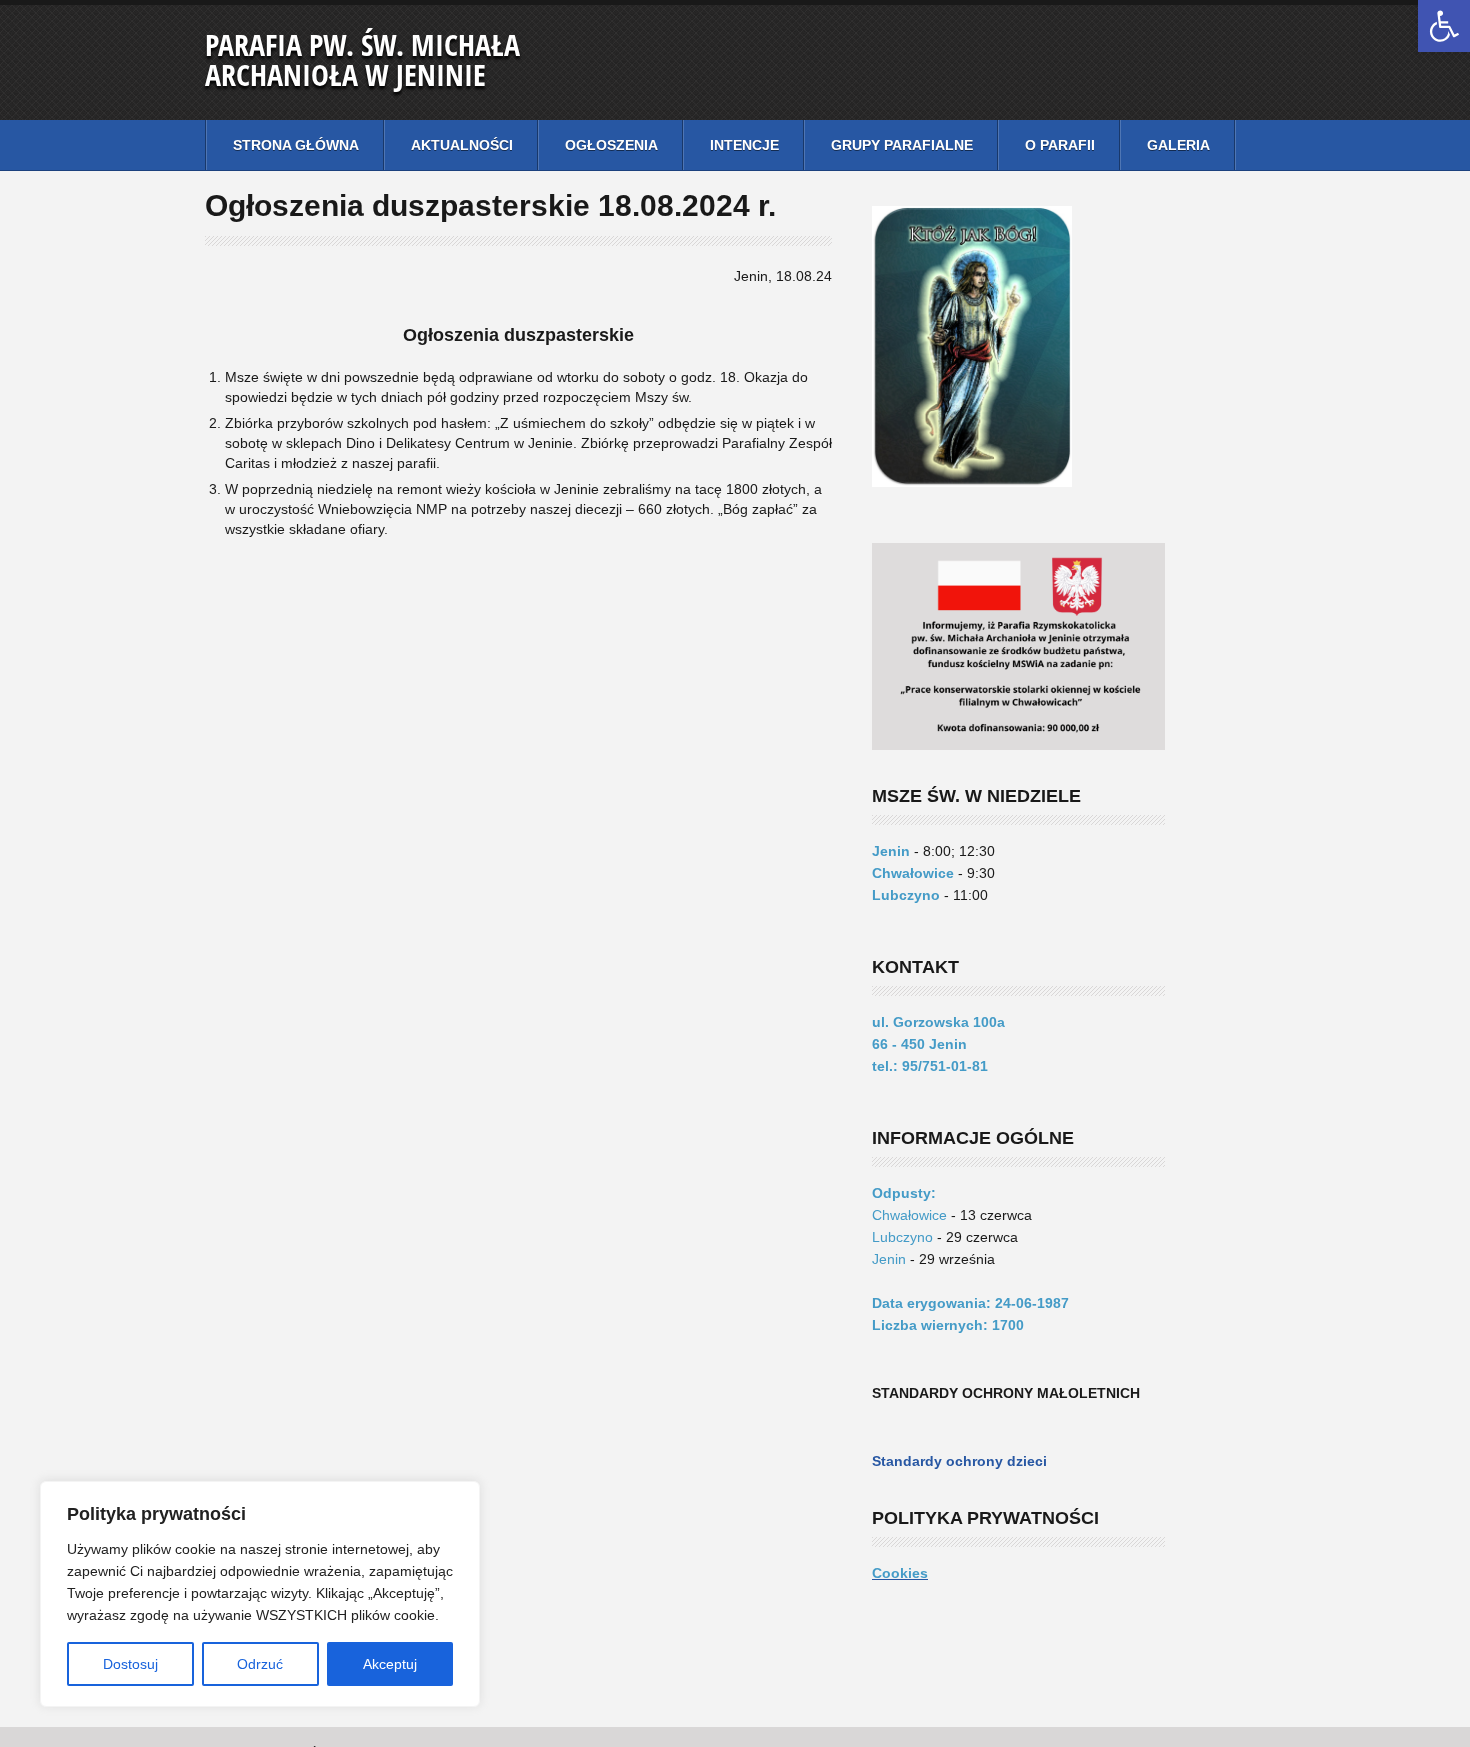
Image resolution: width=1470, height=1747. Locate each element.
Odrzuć (260, 1664)
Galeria (1178, 145)
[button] (1444, 26)
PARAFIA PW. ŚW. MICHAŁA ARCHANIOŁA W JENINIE (362, 59)
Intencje (744, 145)
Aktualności (462, 145)
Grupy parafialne (902, 145)
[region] (260, 1594)
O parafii (1060, 145)
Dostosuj (130, 1664)
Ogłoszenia (611, 145)
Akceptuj (390, 1664)
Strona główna (296, 145)
